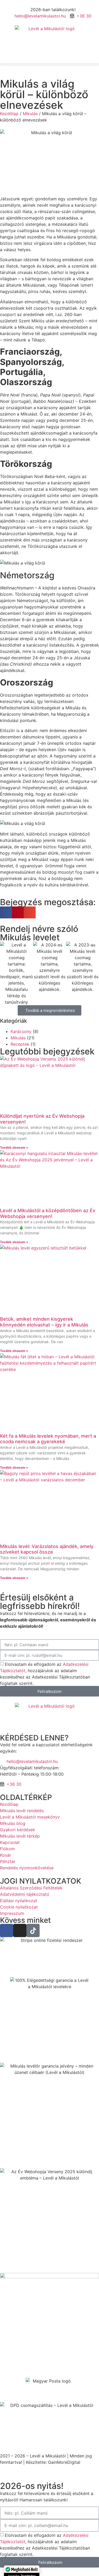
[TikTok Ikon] (33, 1930)
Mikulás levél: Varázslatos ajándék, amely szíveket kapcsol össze (47, 1549)
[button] (49, 64)
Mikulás (30, 114)
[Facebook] (7, 1930)
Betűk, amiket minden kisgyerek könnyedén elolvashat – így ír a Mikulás (44, 1322)
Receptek (20, 1044)
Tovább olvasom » (14, 1147)
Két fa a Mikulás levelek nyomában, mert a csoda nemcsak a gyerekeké (48, 1439)
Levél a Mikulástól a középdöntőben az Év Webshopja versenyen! (48, 1213)
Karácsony (21, 1031)
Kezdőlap (9, 114)
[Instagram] (20, 1930)
